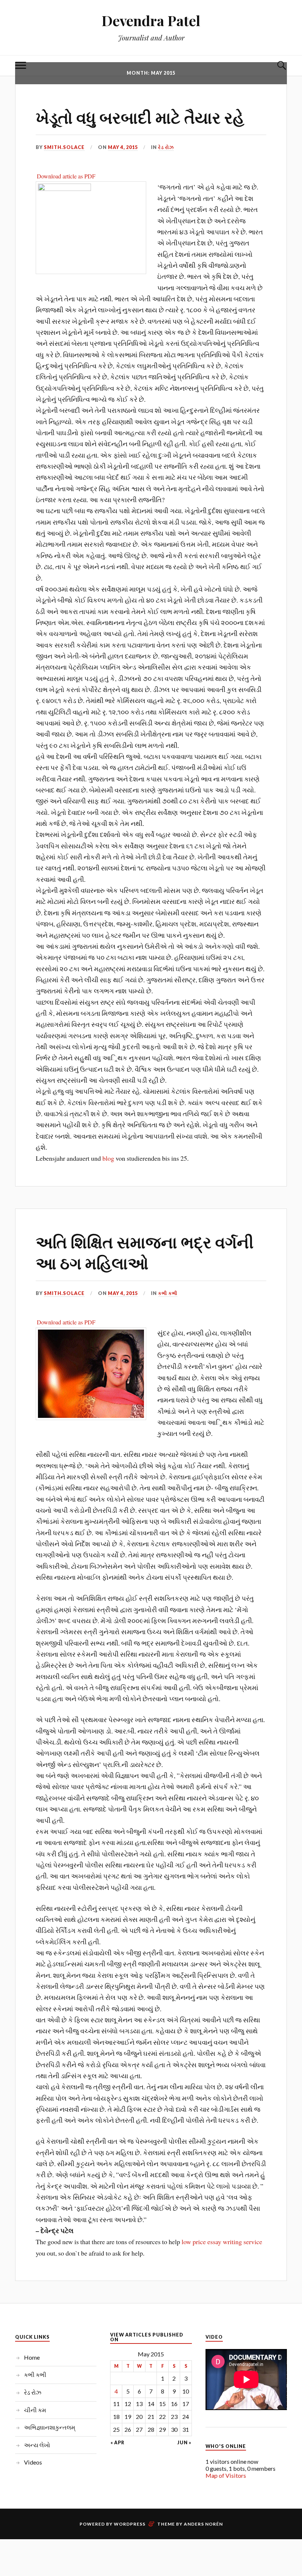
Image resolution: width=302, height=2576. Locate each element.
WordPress (130, 2524)
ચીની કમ (35, 2410)
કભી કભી (168, 1293)
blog (108, 1158)
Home (32, 2357)
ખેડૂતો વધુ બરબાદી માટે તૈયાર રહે (140, 117)
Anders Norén (203, 2524)
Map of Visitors (226, 2475)
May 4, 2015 (123, 147)
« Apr (117, 2443)
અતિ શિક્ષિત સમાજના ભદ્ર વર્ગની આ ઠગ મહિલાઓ (145, 1252)
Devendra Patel (151, 20)
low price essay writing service (222, 2242)
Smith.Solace (64, 147)
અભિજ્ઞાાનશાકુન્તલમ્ (50, 2427)
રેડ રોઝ (166, 147)
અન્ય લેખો (37, 2445)
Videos (33, 2462)
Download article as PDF (66, 176)
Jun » (185, 2443)
